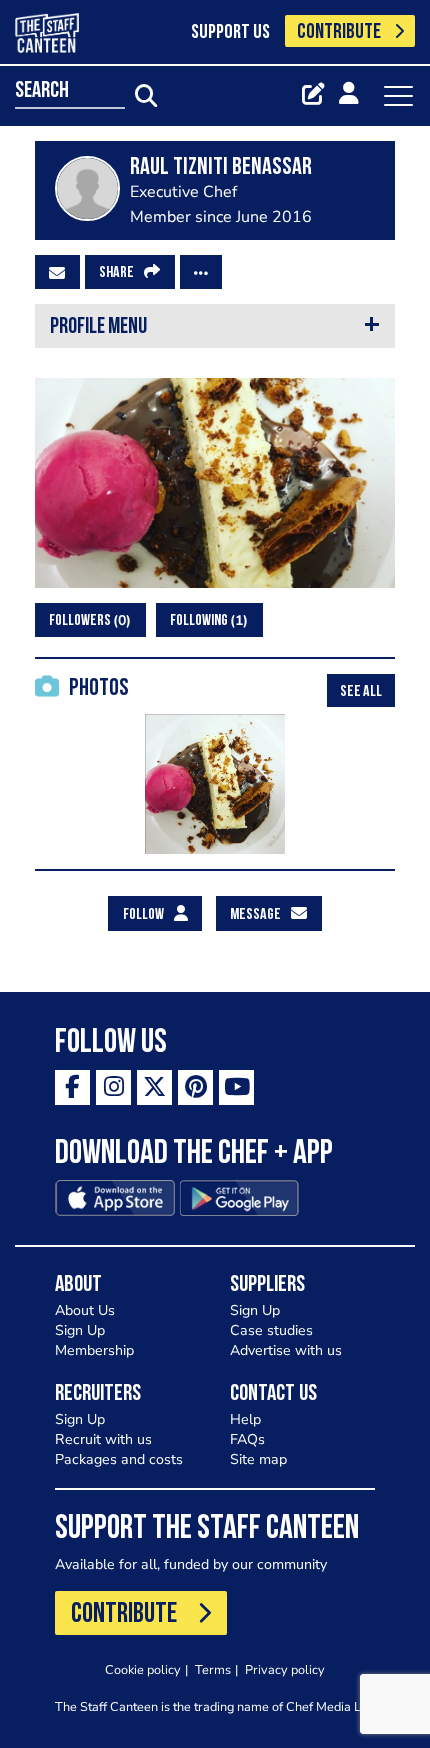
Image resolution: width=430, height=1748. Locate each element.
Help (245, 1419)
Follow (143, 915)
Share (116, 273)
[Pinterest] (195, 1087)
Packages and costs (119, 1459)
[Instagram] (113, 1087)
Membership (94, 1350)
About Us (85, 1310)
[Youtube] (236, 1087)
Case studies (271, 1330)
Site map (258, 1459)
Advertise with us (286, 1350)
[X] (154, 1087)
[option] (215, 784)
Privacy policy (285, 1669)
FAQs (247, 1439)
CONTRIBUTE (339, 32)
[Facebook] (72, 1087)
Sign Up (80, 1330)
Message (255, 915)
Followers (87, 620)
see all (361, 692)
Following (206, 620)
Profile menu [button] (98, 327)
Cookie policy (143, 1669)
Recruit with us (103, 1439)
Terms (213, 1669)
